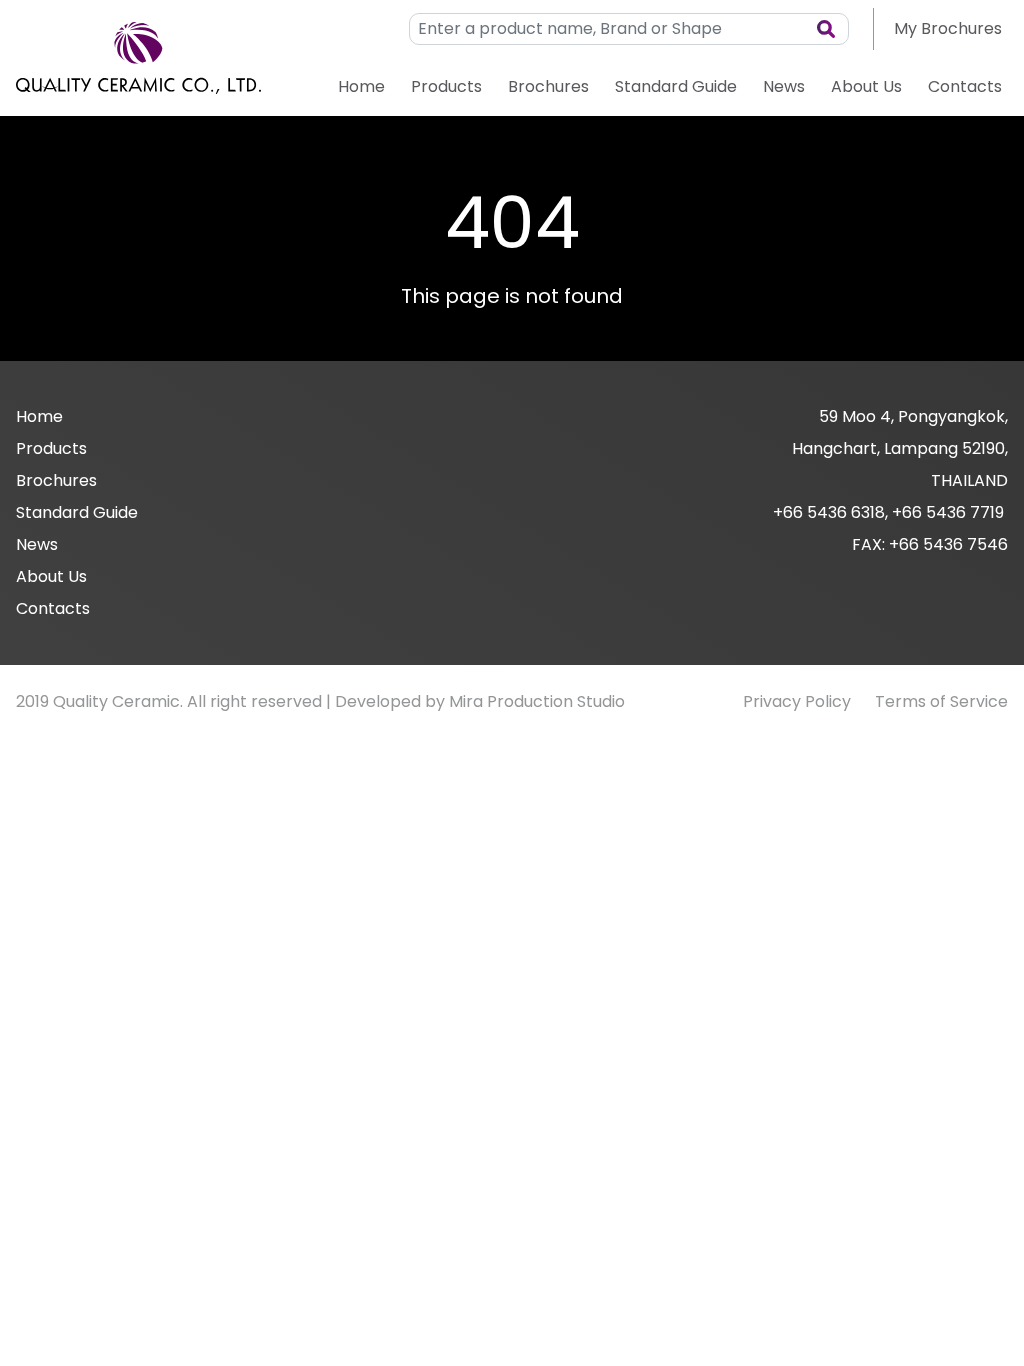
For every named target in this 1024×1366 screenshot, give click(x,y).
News (784, 86)
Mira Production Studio (537, 701)
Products (446, 86)
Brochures (548, 86)
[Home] (138, 58)
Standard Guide (676, 86)
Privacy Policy (797, 701)
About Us (866, 86)
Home (361, 86)
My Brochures (948, 28)
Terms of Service (941, 701)
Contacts (965, 86)
